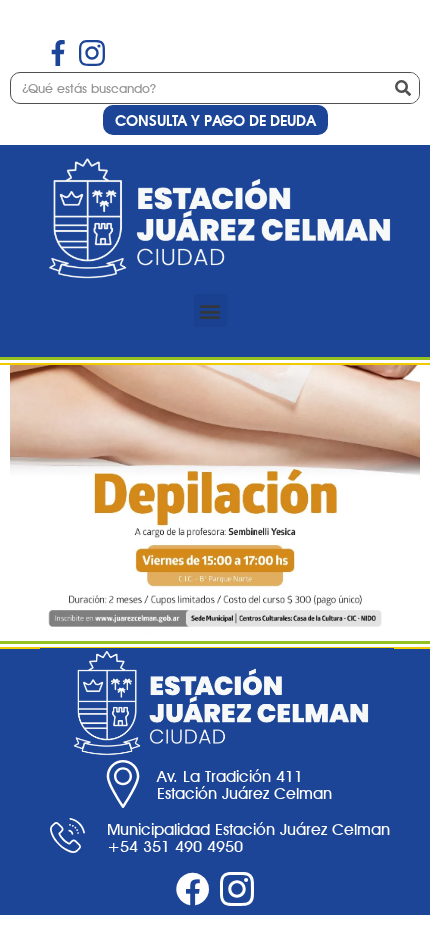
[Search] (403, 88)
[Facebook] (193, 889)
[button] (210, 310)
